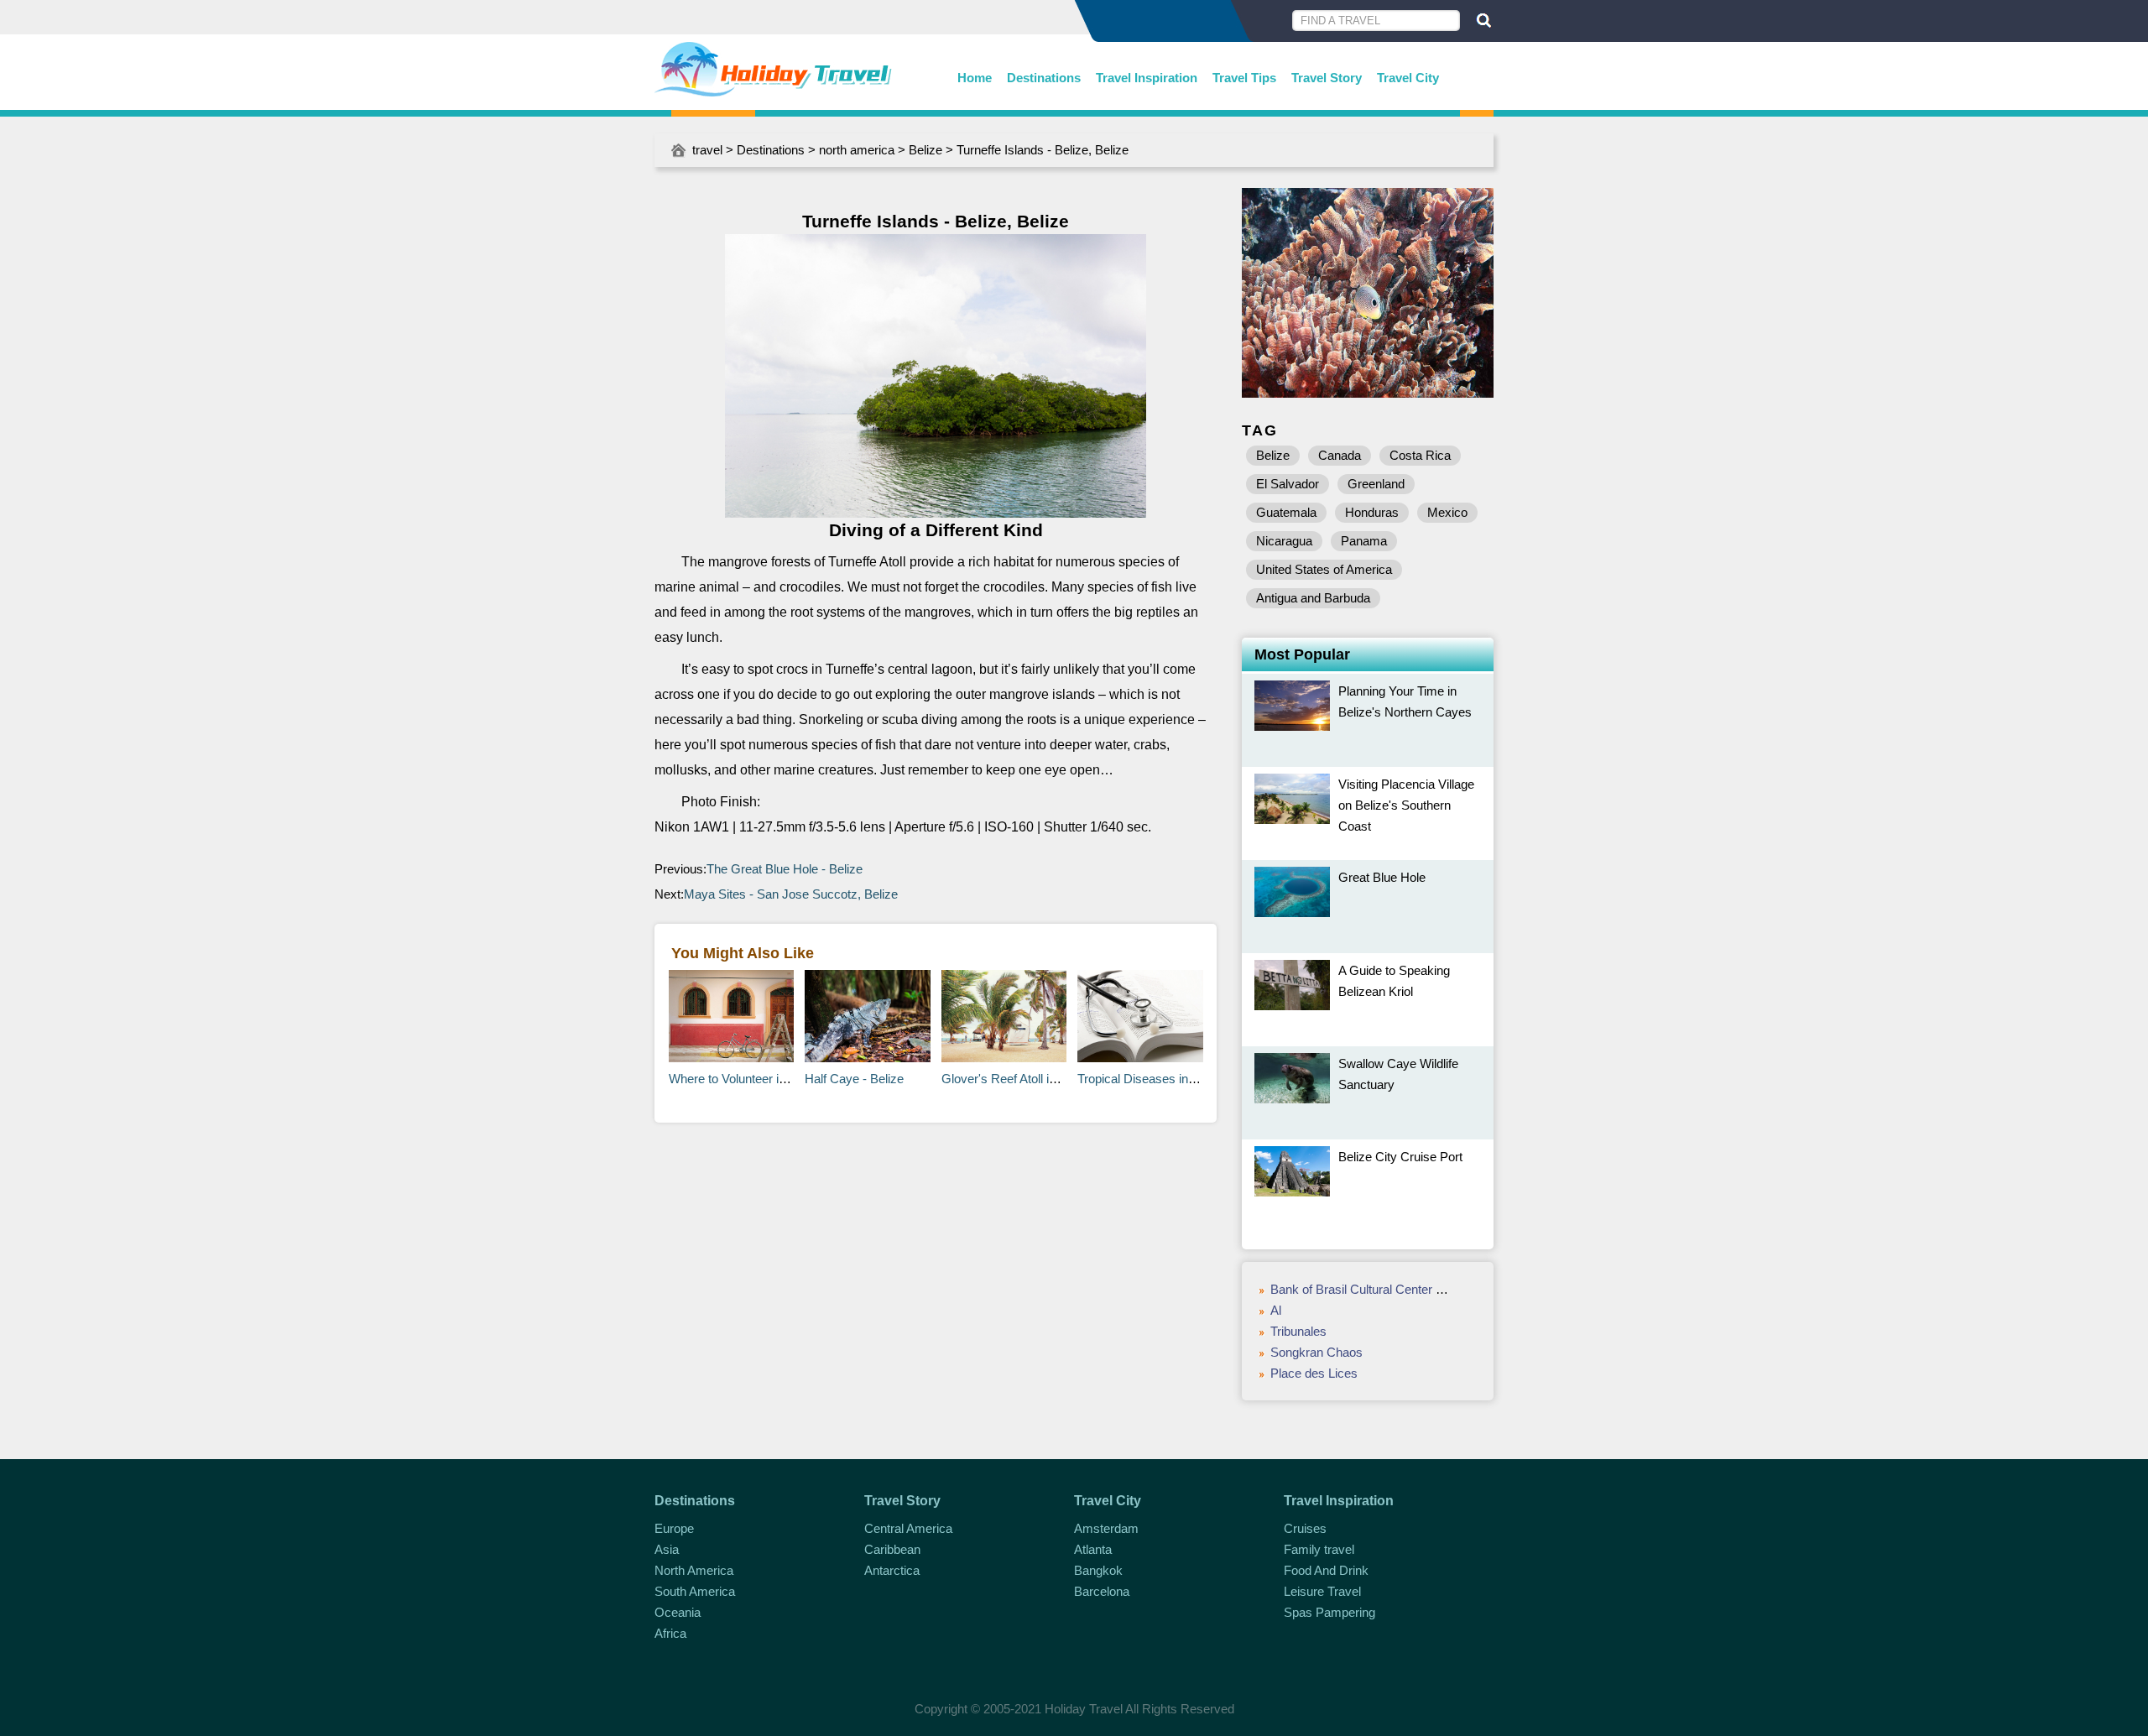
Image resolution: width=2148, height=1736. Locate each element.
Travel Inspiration (1147, 78)
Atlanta (1093, 1549)
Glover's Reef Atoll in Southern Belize (1043, 1079)
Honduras (1372, 512)
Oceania (678, 1612)
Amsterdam (1106, 1528)
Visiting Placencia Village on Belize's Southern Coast (1406, 805)
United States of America (1324, 569)
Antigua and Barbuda (1313, 598)
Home (975, 78)
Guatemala (1286, 512)
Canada (1340, 455)
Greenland (1376, 484)
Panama (1364, 541)
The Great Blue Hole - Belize (785, 869)
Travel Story (1327, 78)
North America (694, 1570)
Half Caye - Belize (854, 1079)
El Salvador (1288, 484)
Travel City (1408, 78)
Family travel (1319, 1549)
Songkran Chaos (1316, 1352)
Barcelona (1102, 1591)
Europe (674, 1528)
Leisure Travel (1322, 1591)
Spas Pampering (1329, 1612)
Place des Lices (1314, 1373)
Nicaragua (1284, 541)
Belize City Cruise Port (1400, 1157)
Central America (908, 1528)
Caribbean (892, 1549)
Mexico (1447, 512)
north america (857, 150)
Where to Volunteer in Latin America (766, 1079)
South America (695, 1591)
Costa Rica (1420, 455)
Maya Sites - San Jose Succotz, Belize (791, 894)
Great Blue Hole (1382, 877)
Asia (667, 1549)
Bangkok (1098, 1570)
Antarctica (892, 1570)
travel (707, 150)
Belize (925, 150)
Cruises (1305, 1528)
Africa (670, 1633)
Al (1276, 1310)
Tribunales (1298, 1331)
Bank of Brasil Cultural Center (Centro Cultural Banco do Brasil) (1443, 1289)
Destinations (1044, 78)
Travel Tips (1244, 78)
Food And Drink (1326, 1570)
